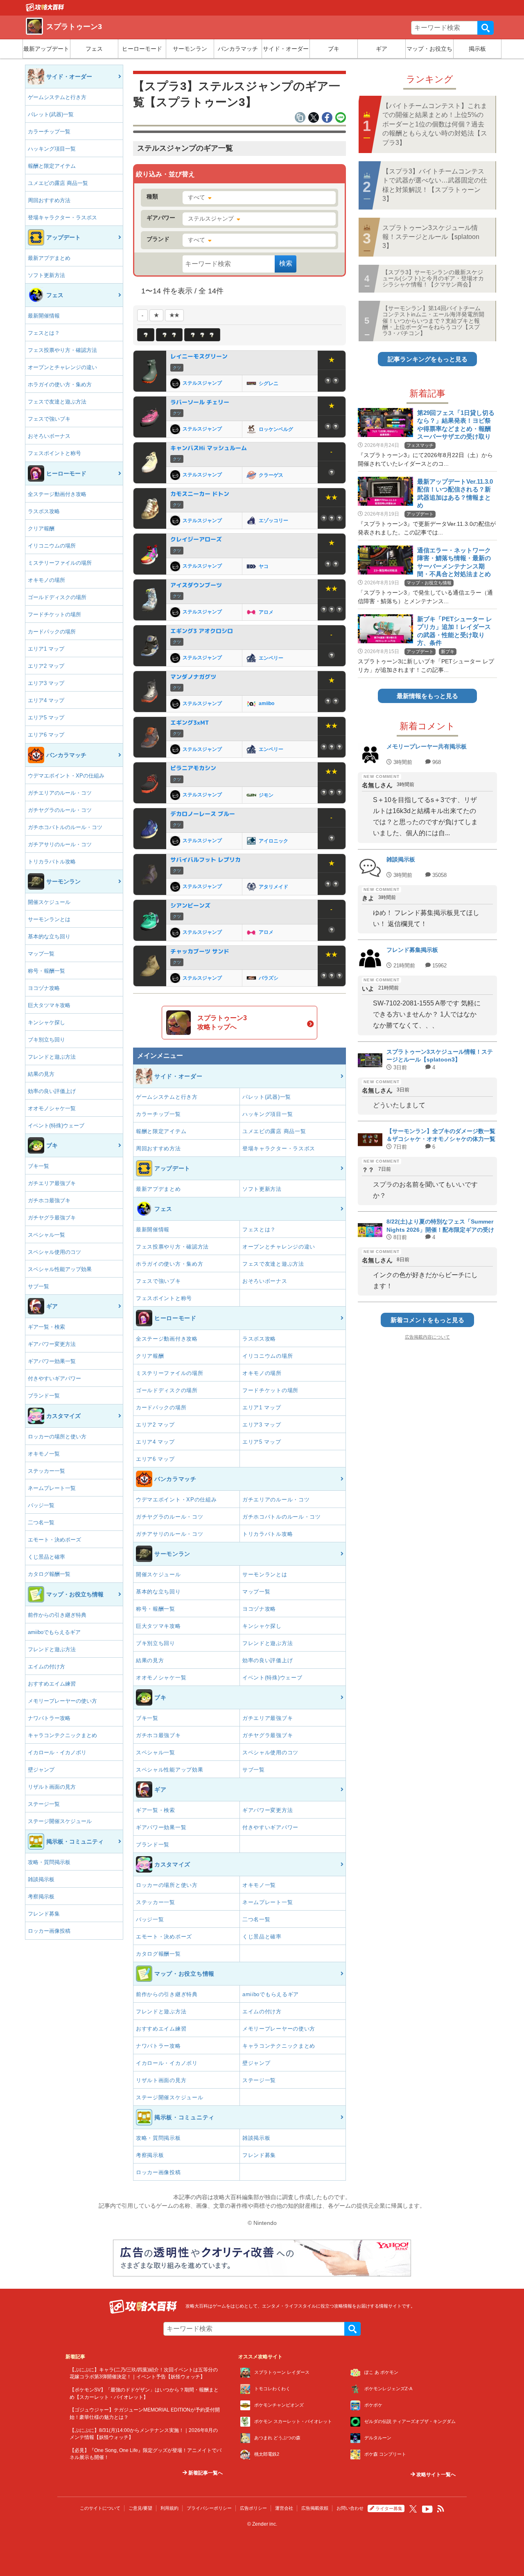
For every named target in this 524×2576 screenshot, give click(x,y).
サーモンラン (190, 49)
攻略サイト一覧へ (435, 2475)
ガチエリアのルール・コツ (60, 793)
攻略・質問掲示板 (49, 1862)
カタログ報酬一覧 (49, 1574)
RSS (441, 2509)
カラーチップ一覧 (49, 132)
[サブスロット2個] (169, 335)
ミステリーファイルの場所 (60, 563)
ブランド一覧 (44, 1396)
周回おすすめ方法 (49, 200)
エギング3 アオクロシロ (202, 631)
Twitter (413, 2509)
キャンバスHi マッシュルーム (209, 448)
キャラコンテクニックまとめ (62, 1735)
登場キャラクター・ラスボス (62, 217)
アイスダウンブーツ (196, 585)
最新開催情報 (44, 316)
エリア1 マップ (46, 649)
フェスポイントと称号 (54, 453)
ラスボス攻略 (44, 511)
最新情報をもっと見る (427, 696)
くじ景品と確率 (46, 1557)
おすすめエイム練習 (52, 1684)
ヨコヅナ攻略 (44, 988)
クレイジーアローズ (196, 539)
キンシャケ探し (46, 1022)
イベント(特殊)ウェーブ (56, 1126)
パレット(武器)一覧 (51, 114)
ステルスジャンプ (211, 219)
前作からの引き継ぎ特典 (57, 1615)
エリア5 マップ (46, 718)
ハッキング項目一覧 (52, 149)
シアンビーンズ (190, 905)
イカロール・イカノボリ (57, 1752)
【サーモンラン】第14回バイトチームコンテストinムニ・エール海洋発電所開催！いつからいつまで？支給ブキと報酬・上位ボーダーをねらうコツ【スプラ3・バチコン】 (433, 321)
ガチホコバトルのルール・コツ (65, 827)
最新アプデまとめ (49, 258)
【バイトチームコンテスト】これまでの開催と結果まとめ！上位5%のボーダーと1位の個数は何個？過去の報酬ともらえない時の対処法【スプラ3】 (435, 124)
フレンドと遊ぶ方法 (52, 1057)
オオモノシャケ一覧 (52, 1108)
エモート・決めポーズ (54, 1540)
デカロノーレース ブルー (203, 814)
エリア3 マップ (46, 683)
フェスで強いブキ (49, 419)
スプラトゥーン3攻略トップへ (222, 1022)
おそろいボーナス (49, 436)
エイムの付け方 (46, 1667)
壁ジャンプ (41, 1770)
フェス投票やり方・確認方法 (62, 350)
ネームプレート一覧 (52, 1488)
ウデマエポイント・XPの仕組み (66, 776)
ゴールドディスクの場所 (57, 597)
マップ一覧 (41, 954)
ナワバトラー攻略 (49, 1718)
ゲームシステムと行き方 (57, 97)
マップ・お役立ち (429, 49)
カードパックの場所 (52, 632)
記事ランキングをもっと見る (428, 359)
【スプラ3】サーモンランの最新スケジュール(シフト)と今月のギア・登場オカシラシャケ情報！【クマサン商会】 (433, 278)
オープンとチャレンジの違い (62, 367)
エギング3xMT (190, 722)
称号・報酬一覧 (46, 971)
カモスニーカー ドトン (200, 494)
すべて (196, 197)
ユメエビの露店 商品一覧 (58, 183)
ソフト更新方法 (46, 275)
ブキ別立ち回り (46, 1040)
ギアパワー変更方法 (52, 1344)
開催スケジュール (49, 902)
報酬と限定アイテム (52, 166)
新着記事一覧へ (205, 2473)
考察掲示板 (41, 1897)
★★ (174, 315)
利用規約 (169, 2508)
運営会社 (284, 2508)
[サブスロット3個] (202, 335)
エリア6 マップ (46, 735)
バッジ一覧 (41, 1505)
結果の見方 (41, 1074)
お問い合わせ (350, 2508)
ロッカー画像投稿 (49, 1931)
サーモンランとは (49, 919)
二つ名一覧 (41, 1522)
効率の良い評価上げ (52, 1091)
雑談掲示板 (41, 1879)
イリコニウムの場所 (52, 546)
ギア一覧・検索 (46, 1327)
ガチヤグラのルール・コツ (60, 810)
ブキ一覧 (38, 1166)
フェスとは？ (44, 333)
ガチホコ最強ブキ (49, 1200)
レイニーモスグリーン (199, 356)
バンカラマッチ (238, 49)
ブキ (334, 49)
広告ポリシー (253, 2508)
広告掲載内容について (427, 1337)
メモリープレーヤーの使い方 (62, 1701)
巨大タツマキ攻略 (49, 1005)
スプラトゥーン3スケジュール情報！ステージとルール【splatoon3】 (431, 237)
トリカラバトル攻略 (52, 862)
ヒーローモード (142, 49)
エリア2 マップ (46, 666)
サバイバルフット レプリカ (206, 860)
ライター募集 (389, 2508)
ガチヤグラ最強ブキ (52, 1218)
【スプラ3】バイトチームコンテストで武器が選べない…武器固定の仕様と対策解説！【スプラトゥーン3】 (435, 185)
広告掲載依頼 (315, 2508)
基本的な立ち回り (49, 936)
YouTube (427, 2509)
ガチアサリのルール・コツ (60, 844)
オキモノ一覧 (44, 1454)
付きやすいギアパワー (54, 1378)
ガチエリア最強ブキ (52, 1183)
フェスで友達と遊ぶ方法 (57, 402)
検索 (486, 28)
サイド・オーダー (286, 49)
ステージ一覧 (44, 1804)
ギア (382, 49)
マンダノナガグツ (193, 677)
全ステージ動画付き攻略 (57, 494)
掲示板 (477, 49)
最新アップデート (46, 49)
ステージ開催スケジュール (60, 1821)
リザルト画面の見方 (52, 1787)
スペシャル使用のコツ (54, 1252)
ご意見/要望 (140, 2508)
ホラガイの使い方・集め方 (60, 384)
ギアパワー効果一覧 (52, 1361)
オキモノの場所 (46, 580)
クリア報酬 (41, 528)
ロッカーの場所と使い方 (57, 1437)
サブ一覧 (38, 1286)
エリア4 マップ (46, 700)
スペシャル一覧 (46, 1235)
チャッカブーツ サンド (200, 951)
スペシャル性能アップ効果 (60, 1269)
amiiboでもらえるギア (54, 1632)
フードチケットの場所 (54, 614)
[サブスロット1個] (146, 335)
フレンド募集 (44, 1914)
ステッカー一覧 (46, 1471)
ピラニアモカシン (193, 768)
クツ (177, 368)
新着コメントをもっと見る (427, 1320)
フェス (94, 49)
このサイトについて (100, 2508)
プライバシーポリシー (209, 2508)
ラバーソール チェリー (200, 402)
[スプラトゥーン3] (45, 9)
